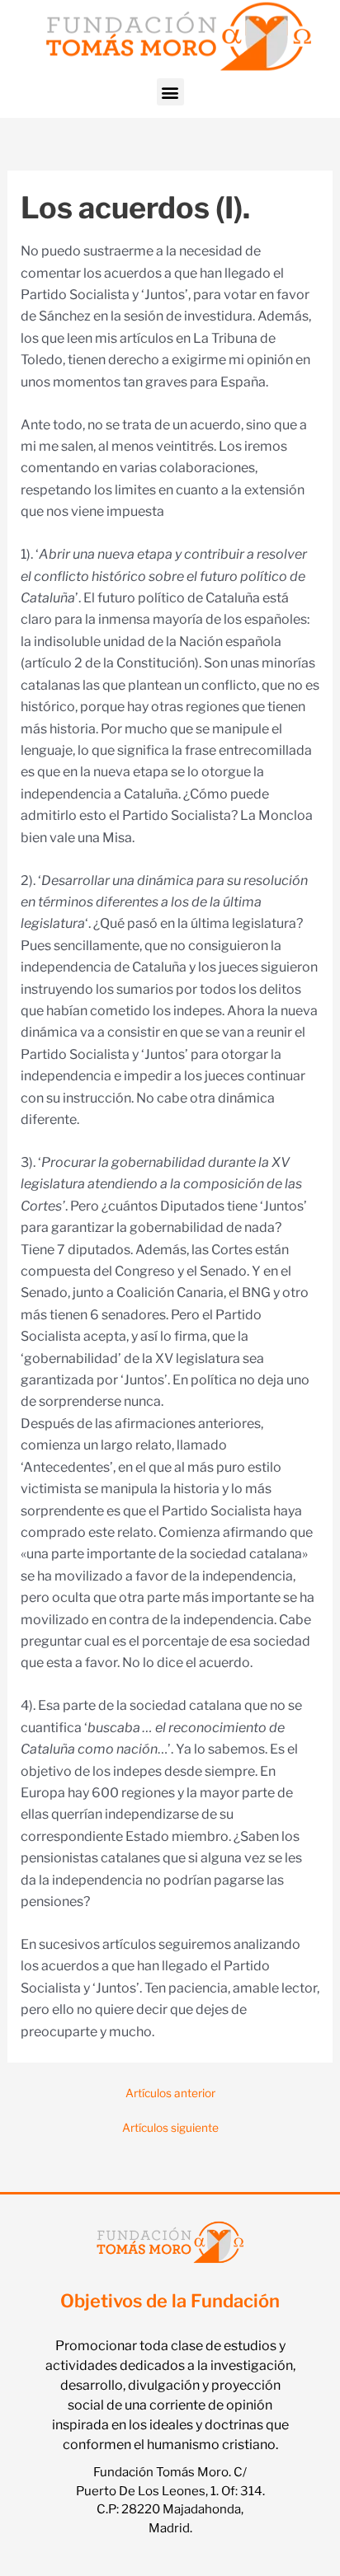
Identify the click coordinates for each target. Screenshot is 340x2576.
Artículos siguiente (170, 2129)
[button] (170, 92)
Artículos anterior (170, 2094)
